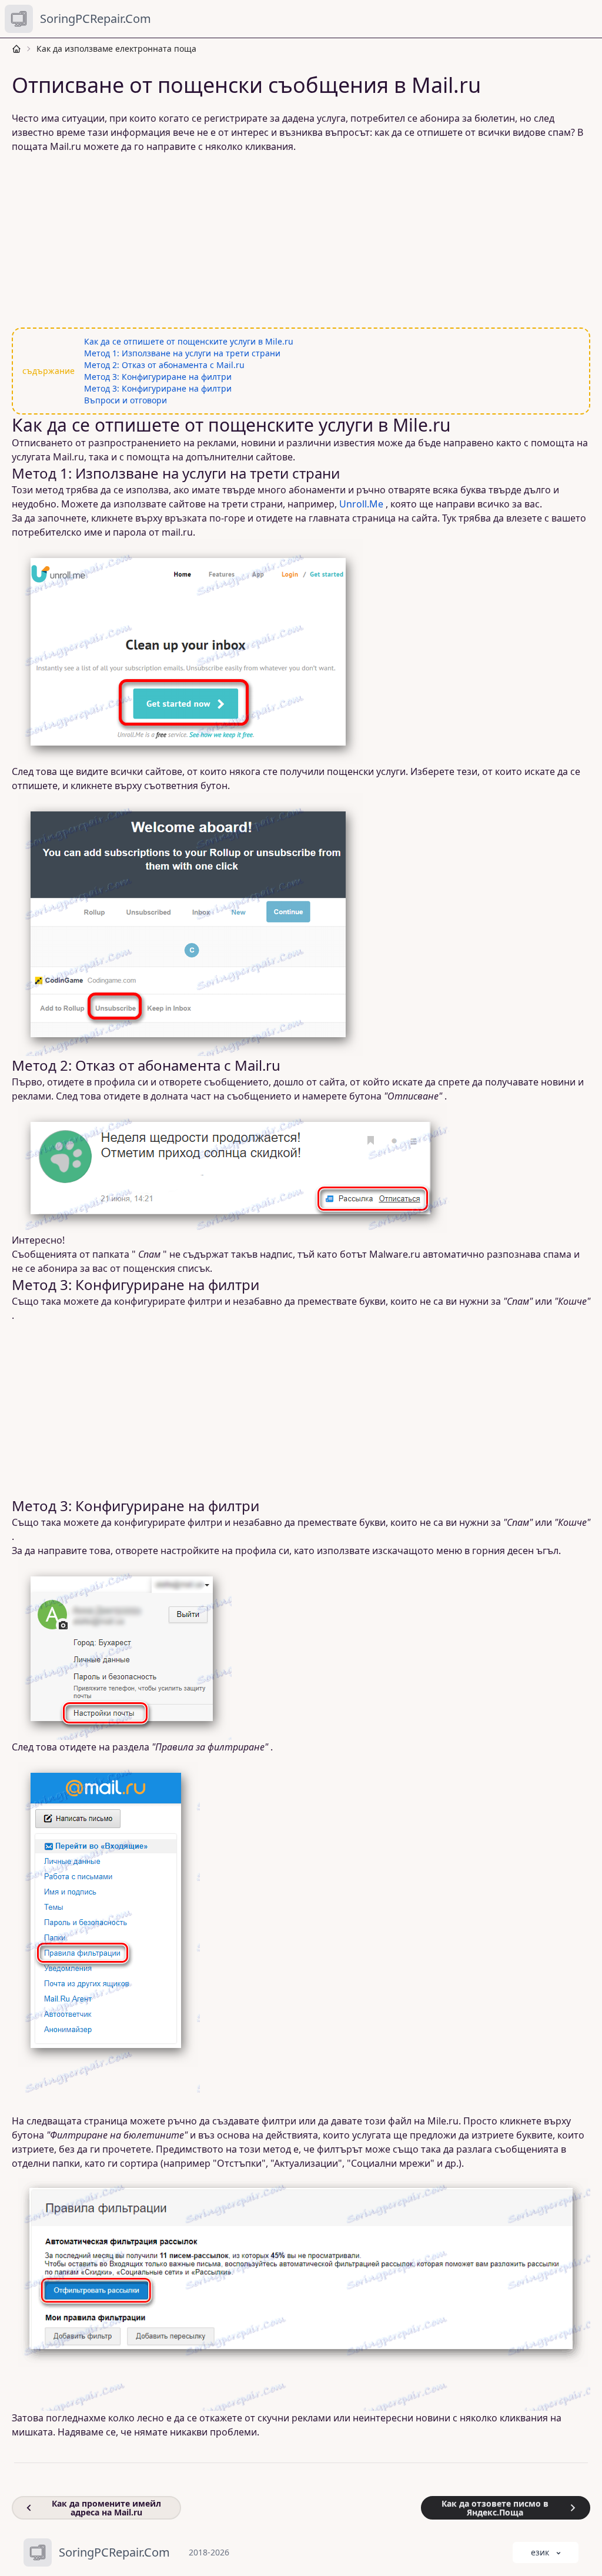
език (540, 2552)
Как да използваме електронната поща (116, 49)
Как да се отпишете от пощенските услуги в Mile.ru (189, 341)
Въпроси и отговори (126, 400)
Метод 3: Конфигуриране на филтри (158, 377)
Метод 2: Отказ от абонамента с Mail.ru (164, 365)
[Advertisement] (301, 240)
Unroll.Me (361, 504)
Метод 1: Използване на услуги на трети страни (182, 353)
